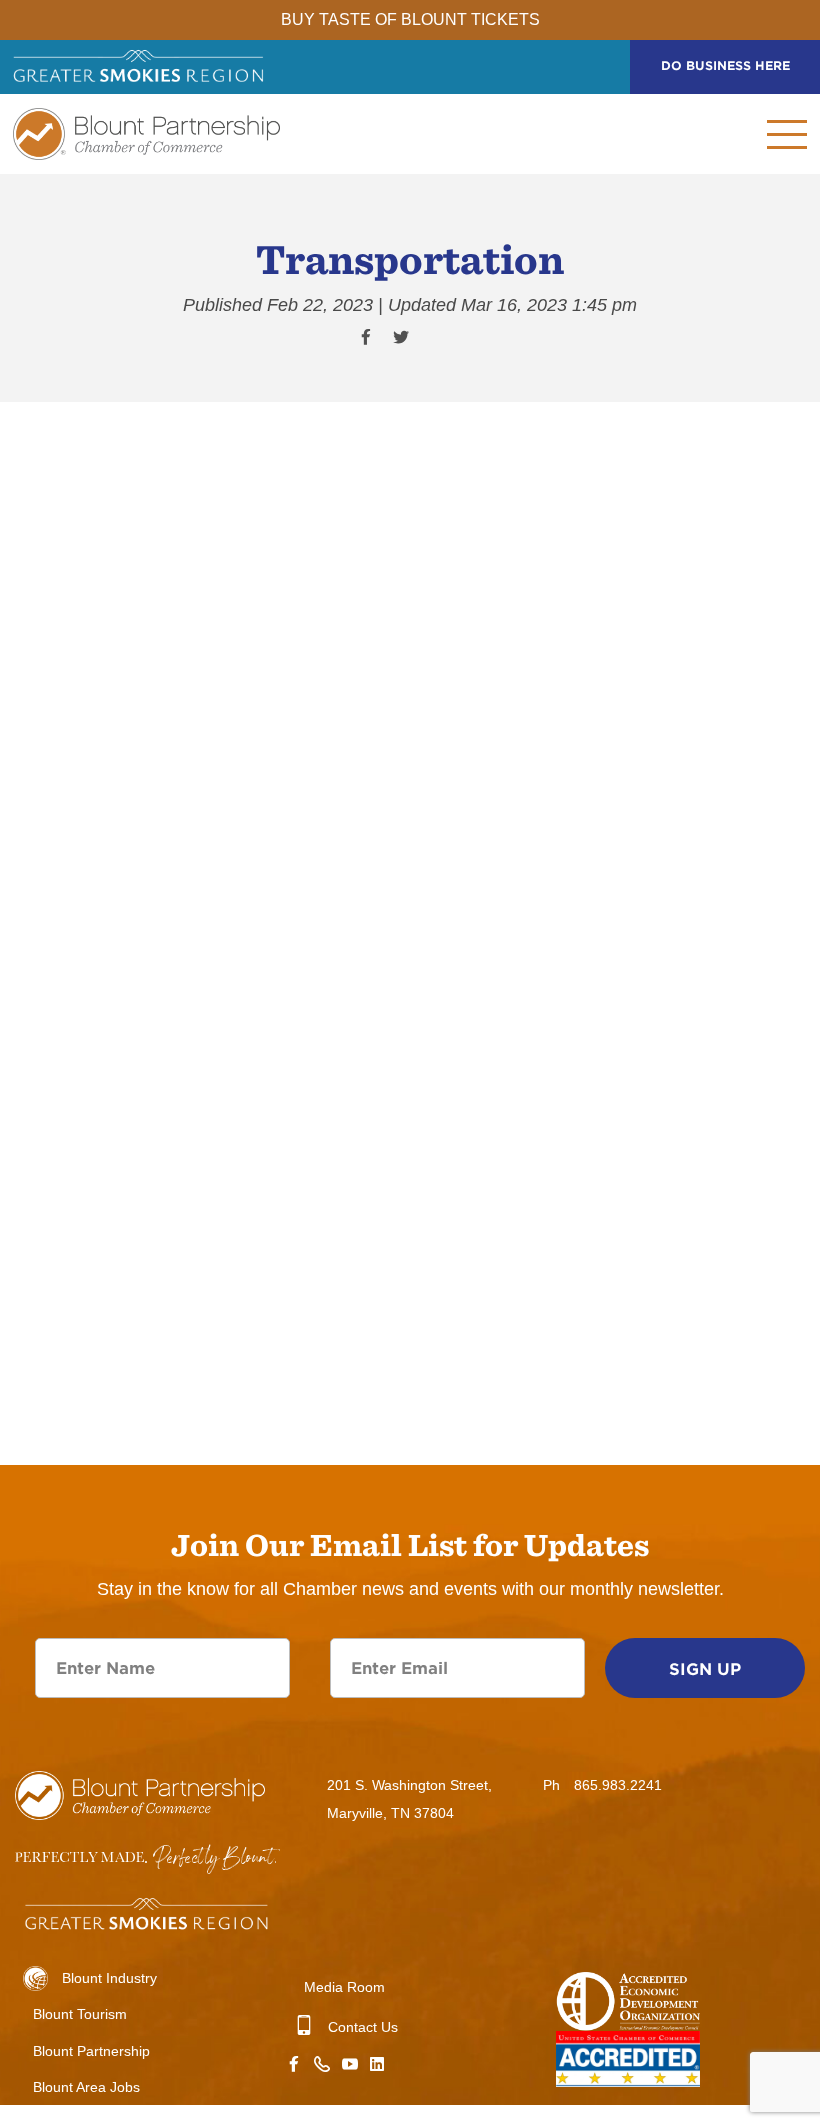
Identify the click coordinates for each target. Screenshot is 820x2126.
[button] (723, 134)
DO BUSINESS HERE (725, 65)
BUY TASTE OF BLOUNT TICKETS (410, 19)
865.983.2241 (618, 1785)
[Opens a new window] (377, 2066)
